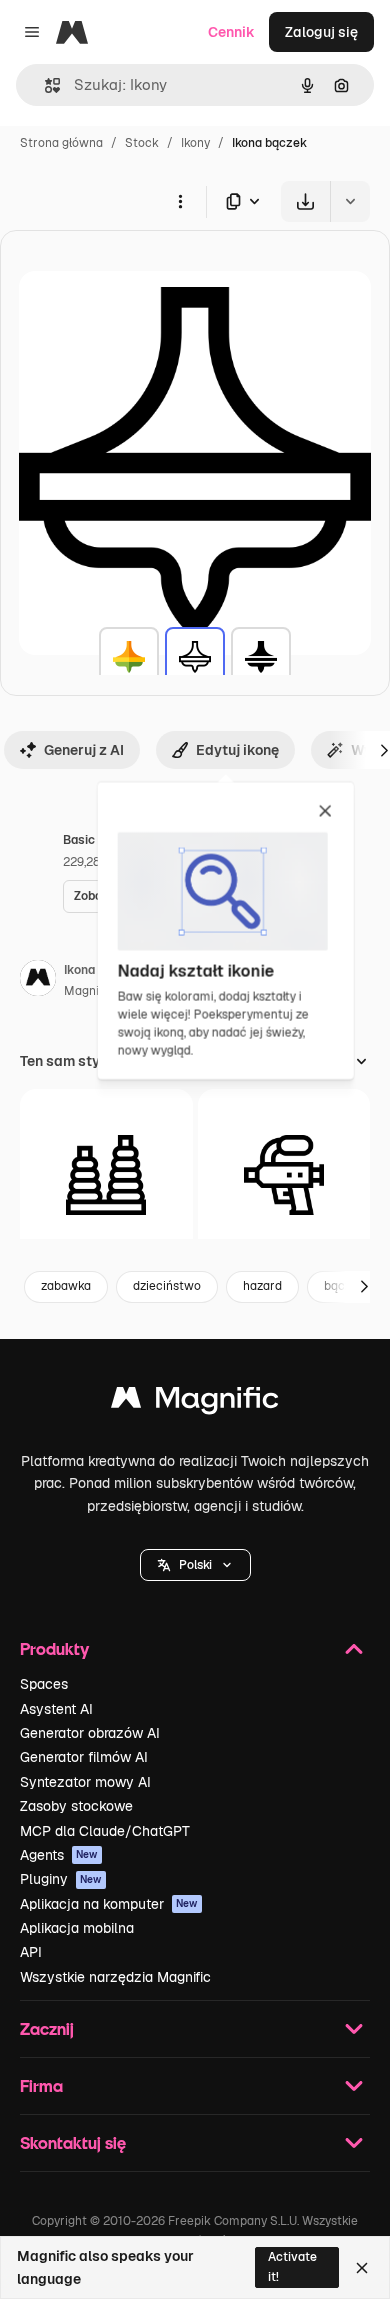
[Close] (362, 2268)
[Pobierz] (305, 201)
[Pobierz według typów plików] (244, 201)
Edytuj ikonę (237, 750)
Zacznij (47, 2028)
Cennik (231, 32)
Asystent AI (56, 1709)
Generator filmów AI (84, 1757)
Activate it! (292, 2266)
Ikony (195, 143)
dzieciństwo (167, 1286)
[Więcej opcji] (180, 201)
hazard (262, 1286)
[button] (195, 1565)
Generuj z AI (84, 750)
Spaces (44, 1684)
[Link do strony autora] (38, 981)
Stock (142, 143)
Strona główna (61, 143)
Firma (41, 2085)
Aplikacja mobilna (77, 1928)
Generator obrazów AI (90, 1733)
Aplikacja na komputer (109, 1904)
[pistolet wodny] (284, 1175)
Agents (59, 1855)
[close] (325, 812)
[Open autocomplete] (44, 85)
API (31, 1952)
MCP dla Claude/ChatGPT (105, 1831)
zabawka (66, 1286)
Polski (195, 1565)
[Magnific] (195, 1402)
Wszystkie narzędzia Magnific (115, 1977)
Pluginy (61, 1879)
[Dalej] (364, 1287)
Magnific (88, 991)
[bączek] (129, 657)
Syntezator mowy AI (85, 1782)
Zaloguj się (321, 32)
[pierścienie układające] (106, 1175)
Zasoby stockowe (76, 1806)
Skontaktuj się (73, 2142)
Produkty (54, 1648)
